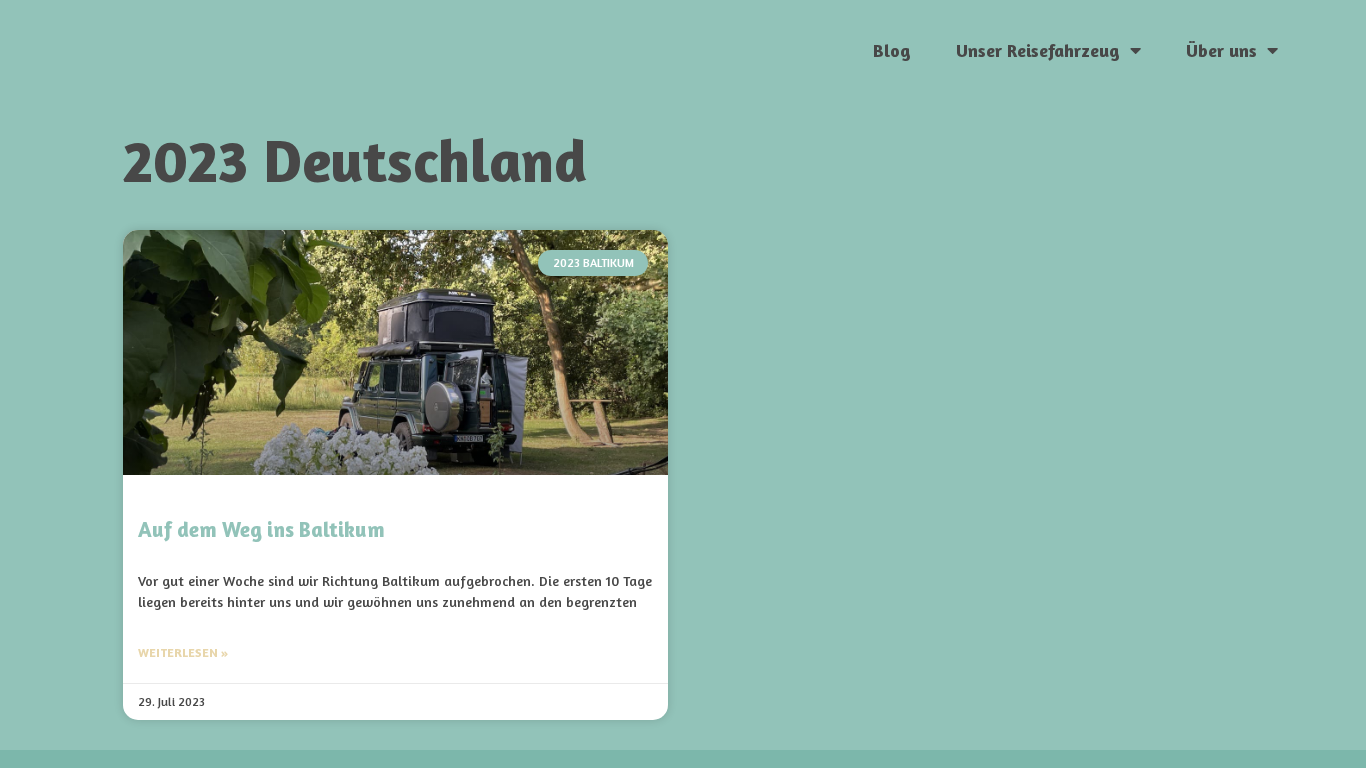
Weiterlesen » (183, 652)
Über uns (1221, 50)
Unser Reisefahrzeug (1038, 50)
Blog (892, 50)
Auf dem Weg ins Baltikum (261, 529)
